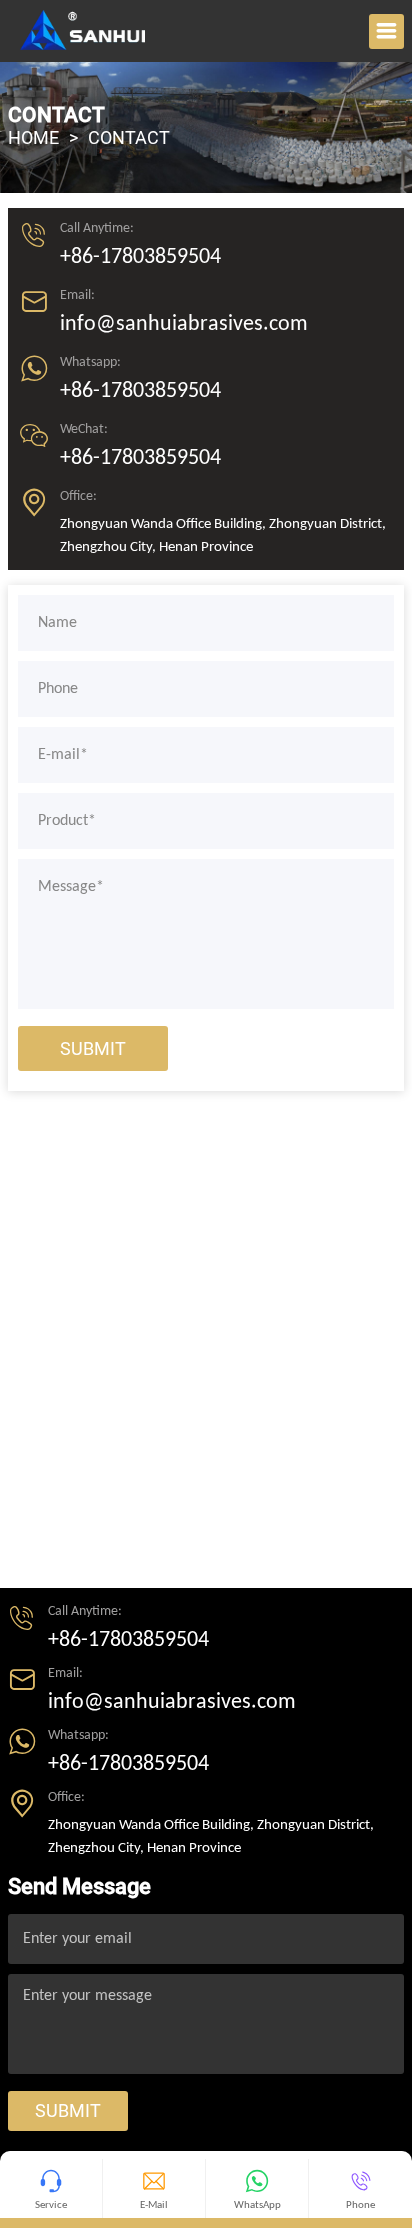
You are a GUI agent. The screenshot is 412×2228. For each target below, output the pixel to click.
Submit (93, 1048)
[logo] (82, 29)
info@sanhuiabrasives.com (184, 324)
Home (33, 137)
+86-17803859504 (140, 257)
